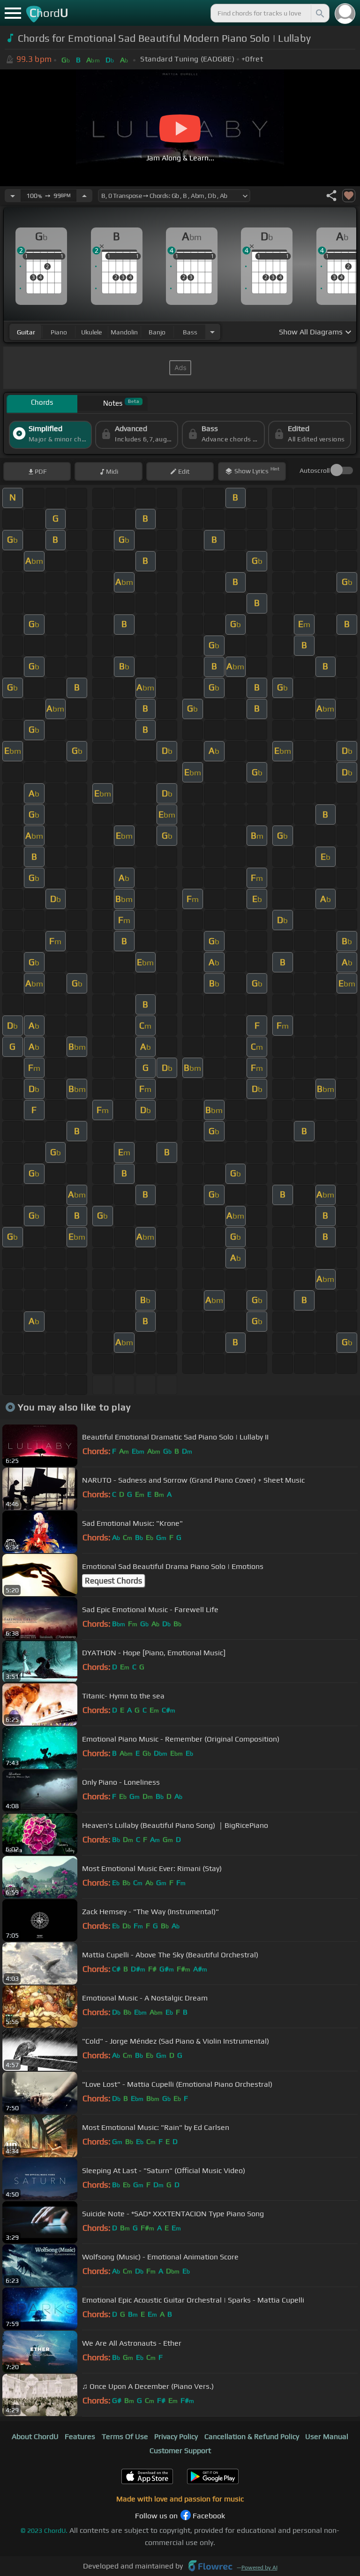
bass (190, 332)
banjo (157, 332)
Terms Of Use (125, 2436)
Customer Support (180, 2451)
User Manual (327, 2436)
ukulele (91, 332)
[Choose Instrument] (212, 332)
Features (80, 2436)
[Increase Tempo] (84, 196)
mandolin (124, 332)
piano (59, 332)
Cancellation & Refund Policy (252, 2436)
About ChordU (35, 2436)
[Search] (319, 13)
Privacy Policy (176, 2436)
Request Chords (113, 1581)
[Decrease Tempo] (13, 196)
